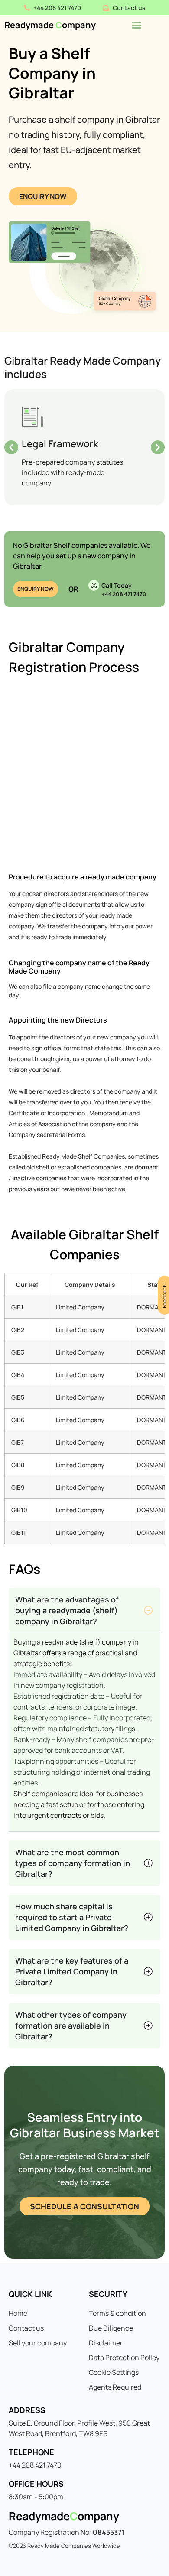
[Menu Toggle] (136, 25)
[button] (11, 447)
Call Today (117, 585)
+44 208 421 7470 (124, 594)
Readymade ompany (50, 25)
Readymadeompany (64, 2516)
